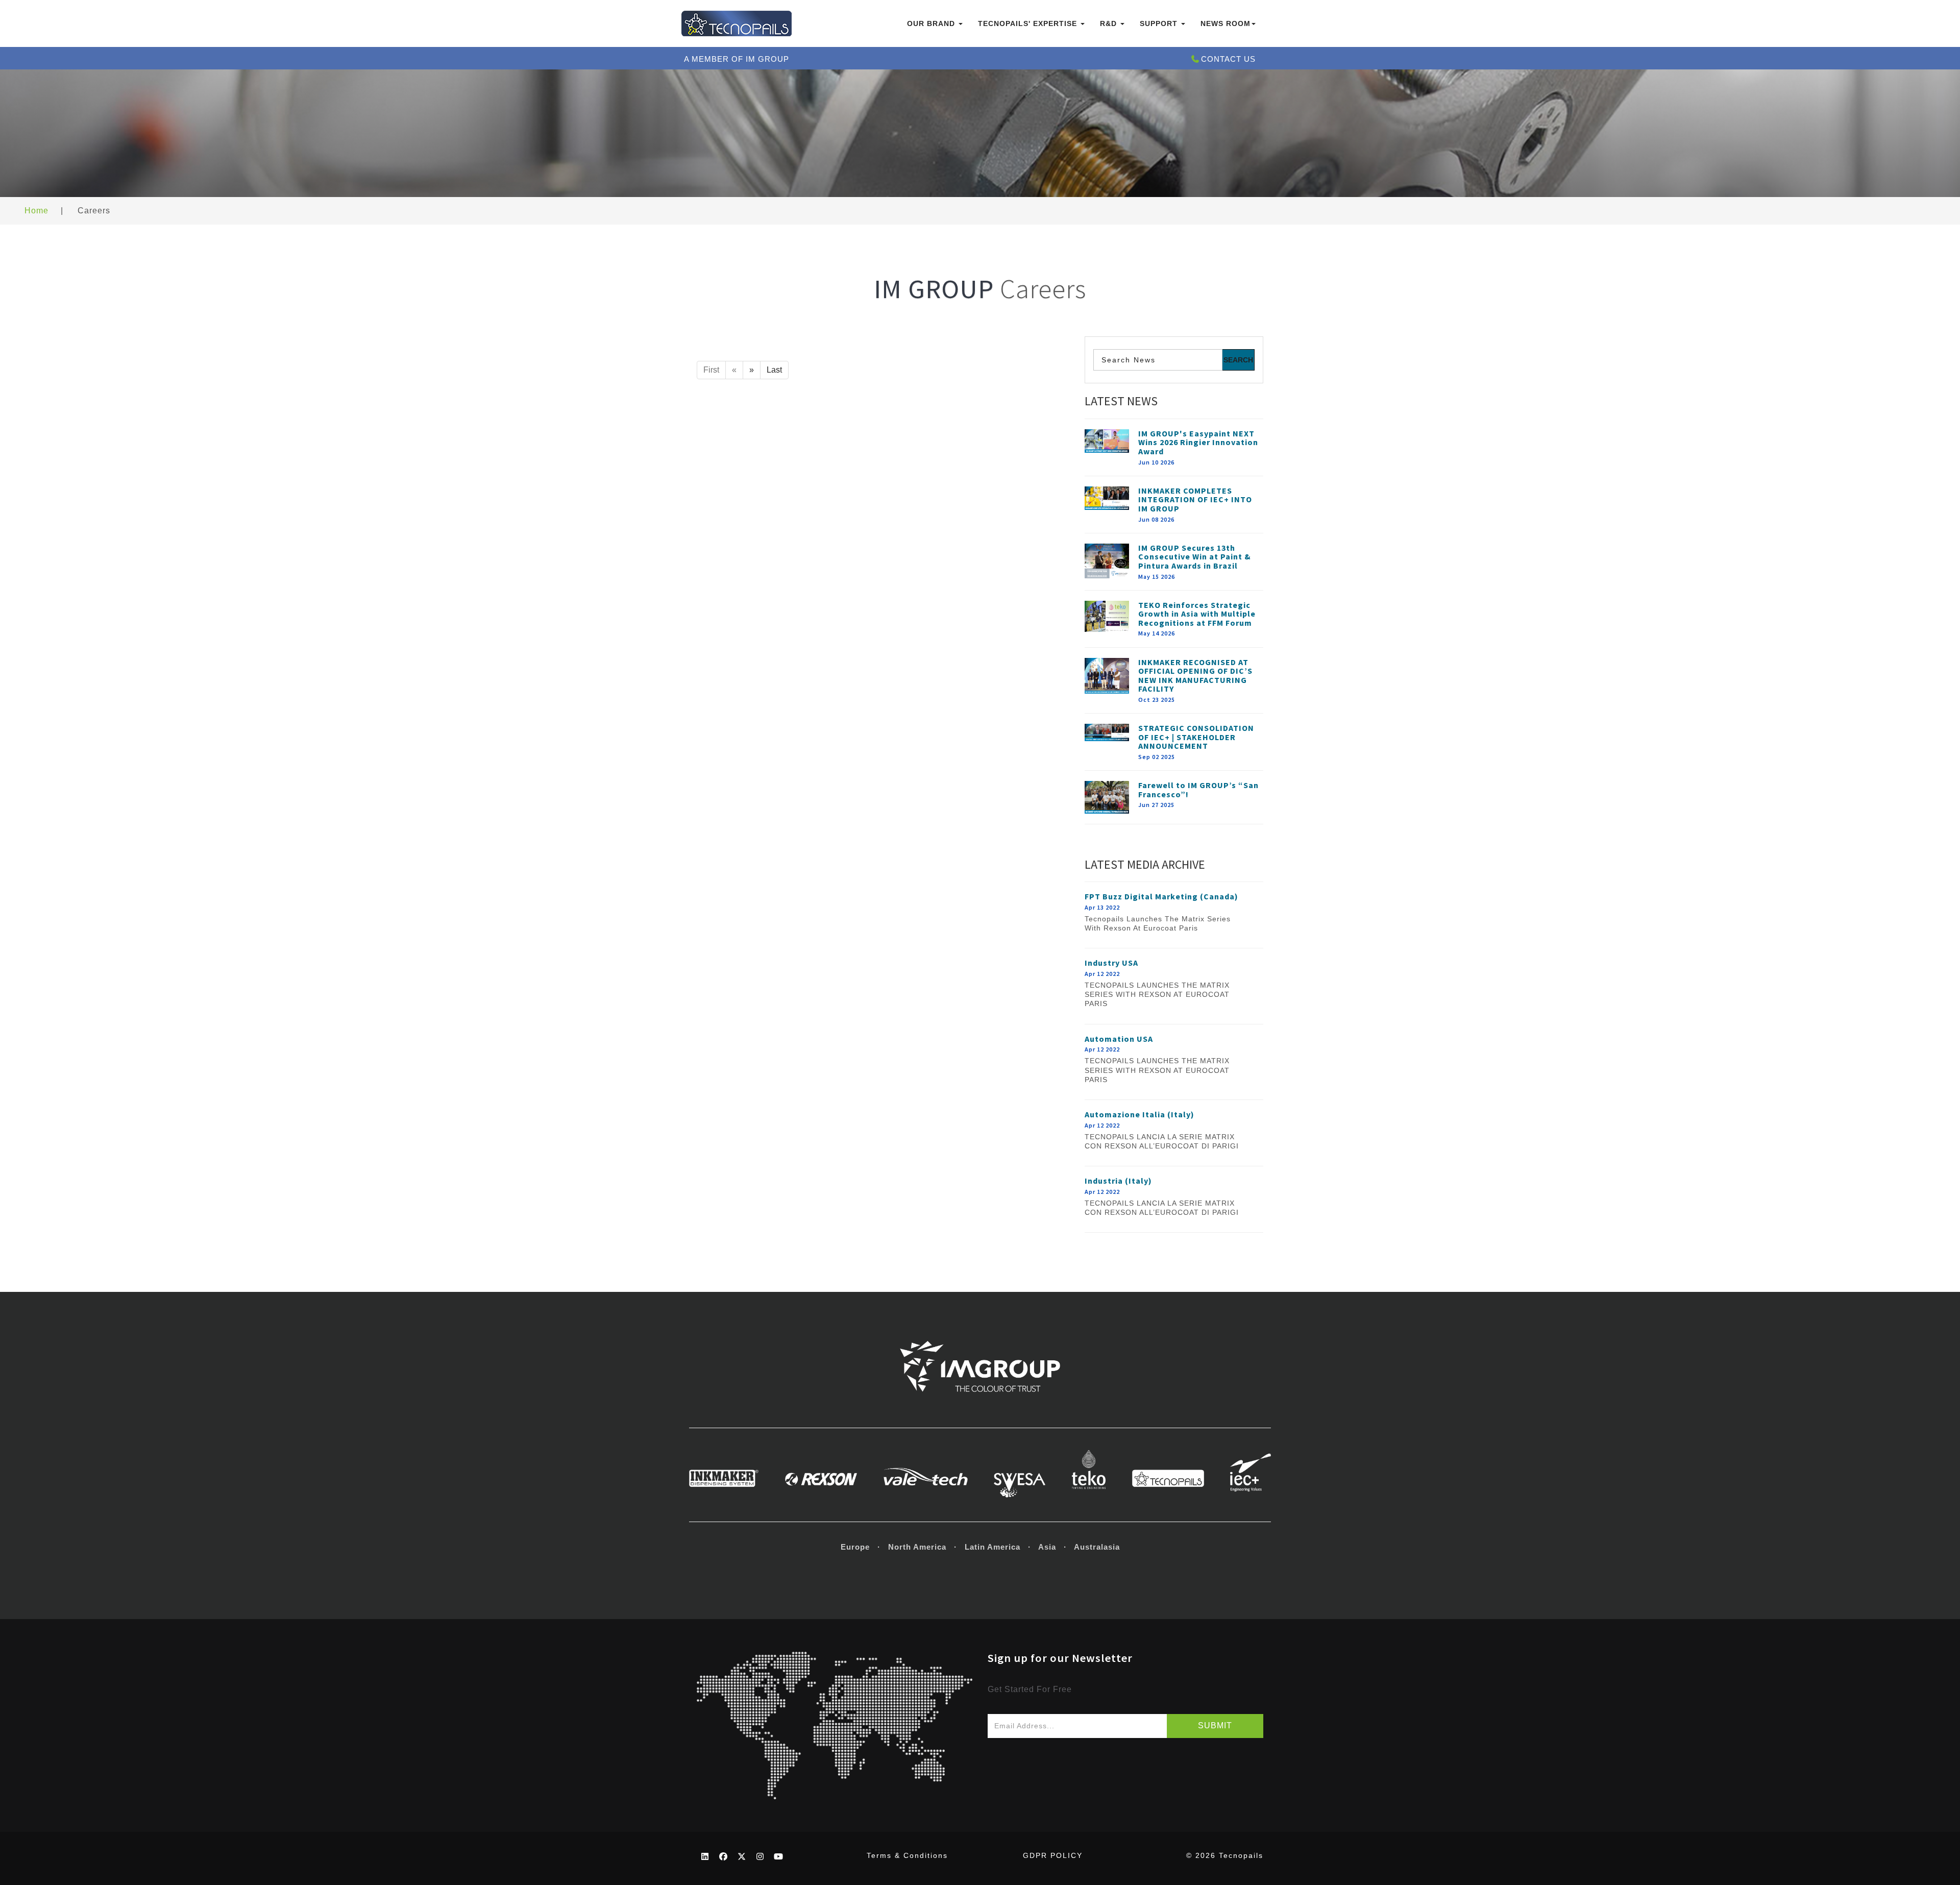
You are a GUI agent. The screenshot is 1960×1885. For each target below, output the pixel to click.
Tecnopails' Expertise (1029, 23)
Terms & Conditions (907, 1855)
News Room (1226, 23)
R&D (1110, 23)
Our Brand (932, 23)
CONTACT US (1228, 59)
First (711, 370)
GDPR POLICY (1053, 1855)
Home (36, 211)
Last (774, 370)
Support (1160, 23)
